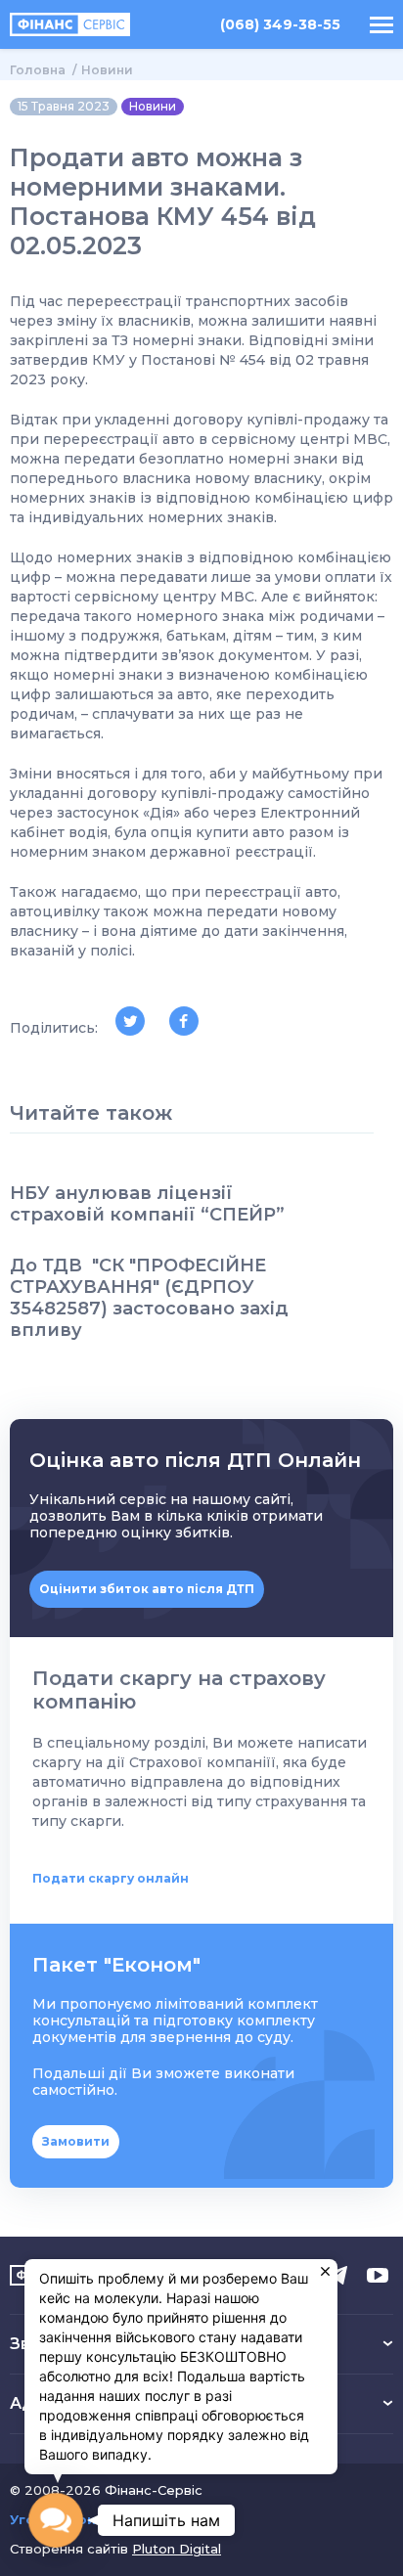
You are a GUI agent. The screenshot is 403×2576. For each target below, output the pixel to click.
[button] (56, 2520)
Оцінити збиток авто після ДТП (147, 1589)
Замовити (76, 2141)
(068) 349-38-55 (280, 25)
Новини (107, 70)
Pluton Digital (177, 2549)
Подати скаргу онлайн (111, 1878)
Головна (38, 70)
